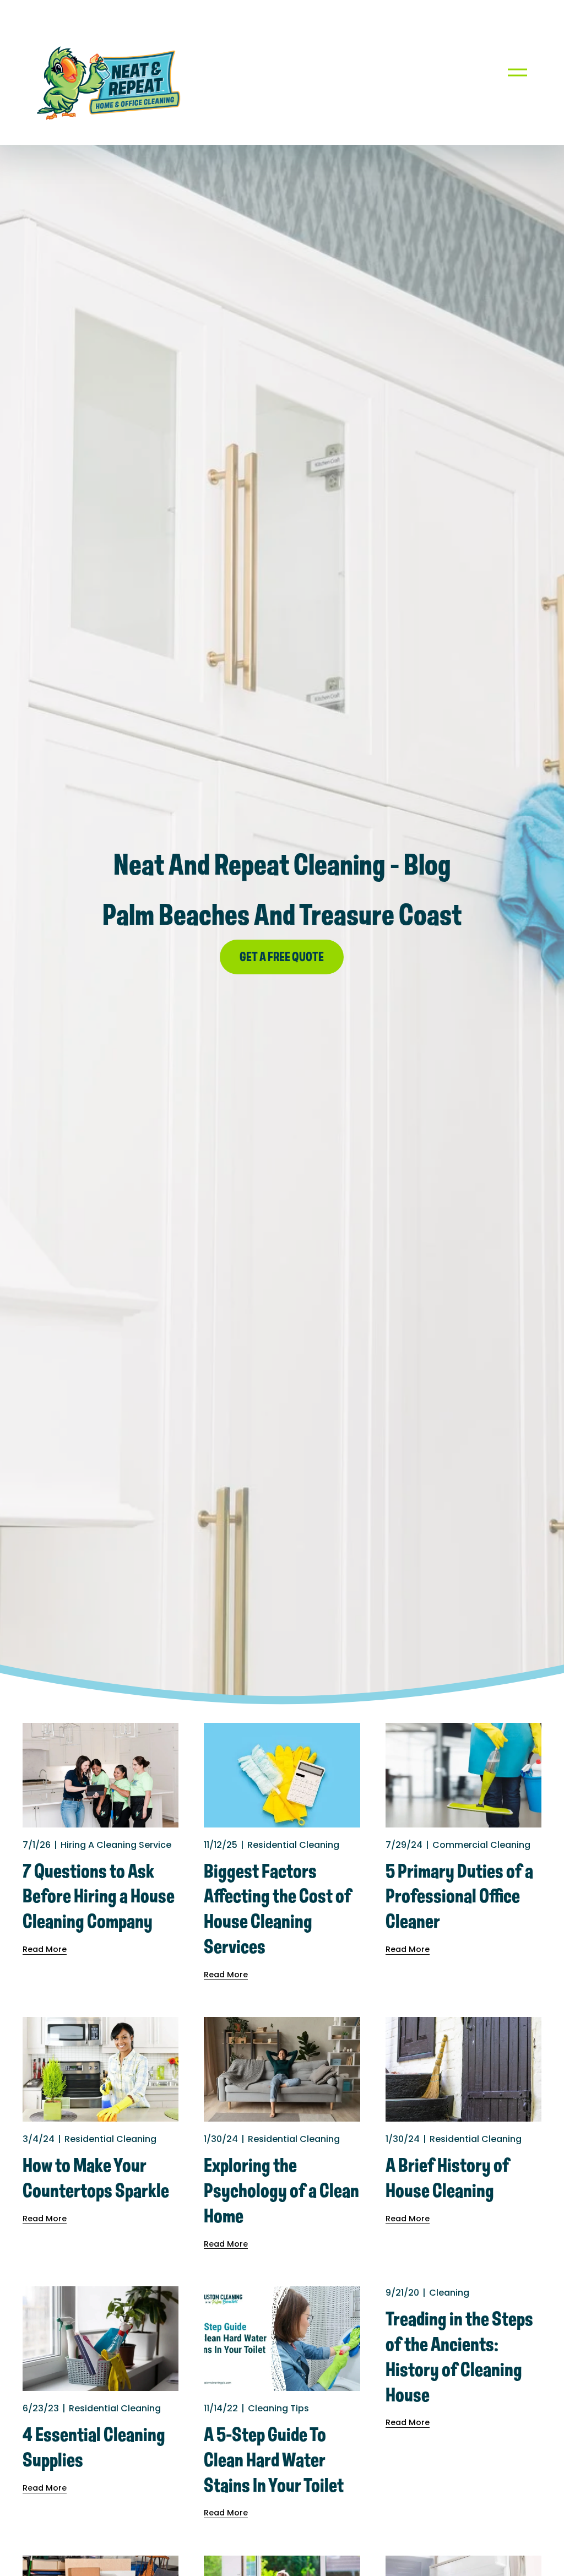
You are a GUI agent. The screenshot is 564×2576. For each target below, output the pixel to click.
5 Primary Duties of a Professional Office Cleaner (459, 1897)
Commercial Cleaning (481, 1845)
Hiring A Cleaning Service (116, 1845)
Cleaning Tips (278, 2408)
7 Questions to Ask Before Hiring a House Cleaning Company (99, 1897)
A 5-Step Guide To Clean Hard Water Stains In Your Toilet (274, 2461)
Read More (45, 1949)
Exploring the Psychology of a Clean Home (281, 2192)
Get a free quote (282, 958)
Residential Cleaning (293, 1845)
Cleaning (449, 2293)
